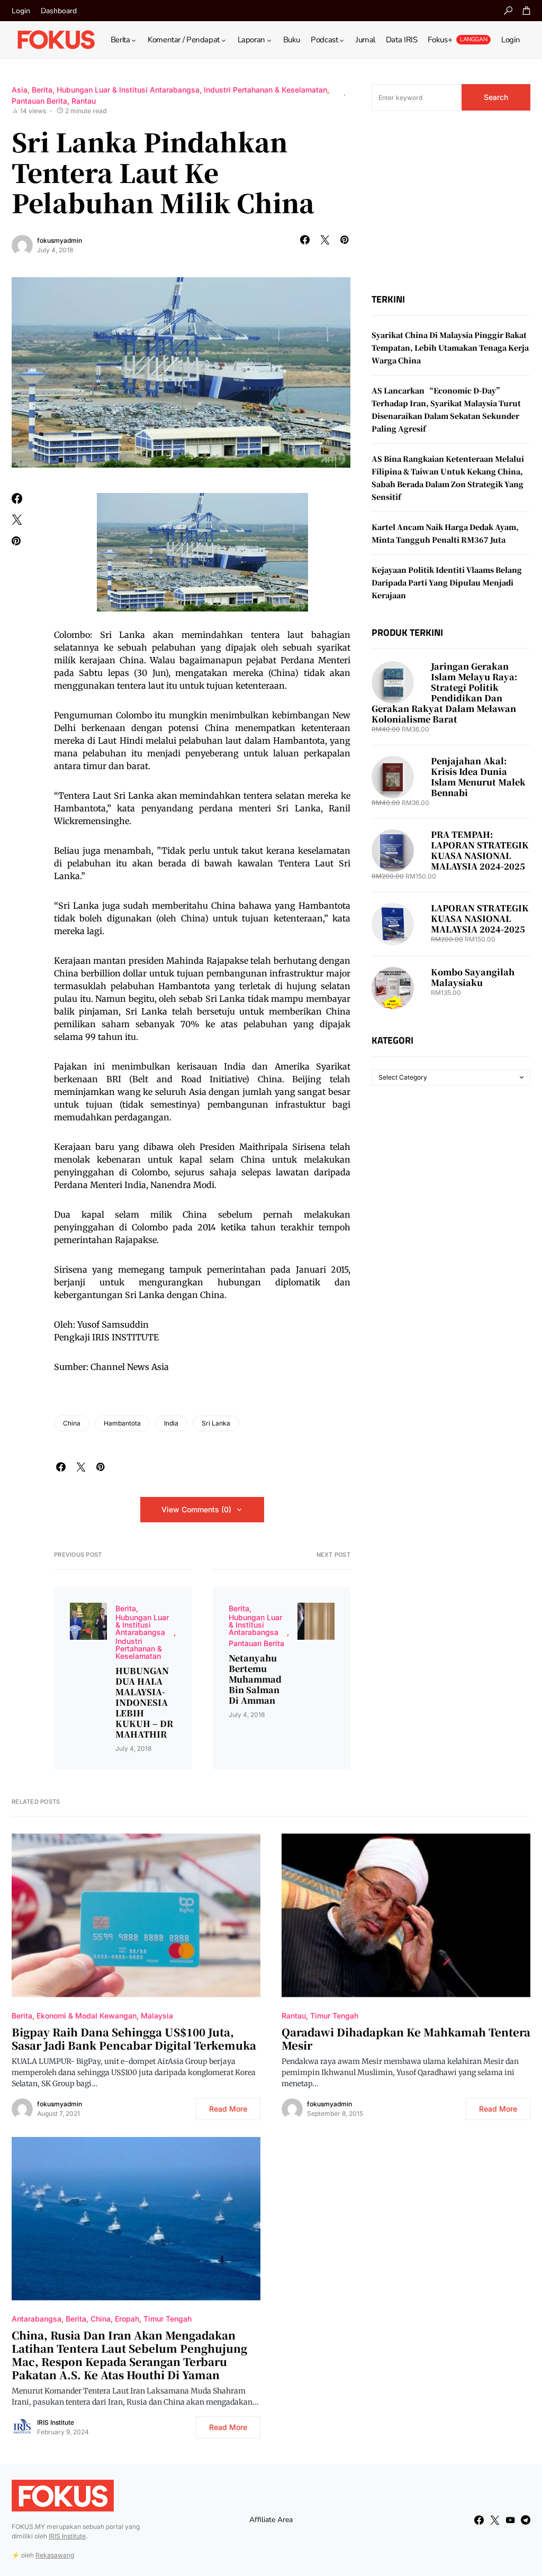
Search (496, 97)
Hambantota (122, 1423)
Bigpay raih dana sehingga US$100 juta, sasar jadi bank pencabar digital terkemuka (134, 2039)
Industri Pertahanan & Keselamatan (265, 90)
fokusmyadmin (60, 240)
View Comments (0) (196, 1509)
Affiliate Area (271, 2520)
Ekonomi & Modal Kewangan (87, 2016)
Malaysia (157, 2016)
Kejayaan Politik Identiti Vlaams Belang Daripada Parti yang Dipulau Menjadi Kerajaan (447, 582)
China (72, 1423)
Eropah (127, 2319)
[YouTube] (510, 2520)
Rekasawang (55, 2555)
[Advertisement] (451, 202)
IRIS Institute (56, 2422)
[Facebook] (479, 2520)
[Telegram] (526, 2520)
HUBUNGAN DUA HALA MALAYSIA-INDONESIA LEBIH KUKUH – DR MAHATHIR (144, 1703)
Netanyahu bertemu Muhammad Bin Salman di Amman (255, 1679)
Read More (228, 2109)
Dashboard (59, 11)
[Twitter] (495, 2520)
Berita (42, 90)
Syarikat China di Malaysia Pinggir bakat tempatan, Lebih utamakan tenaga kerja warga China (450, 348)
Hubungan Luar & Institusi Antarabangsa (128, 90)
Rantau (84, 101)
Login (21, 11)
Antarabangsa (37, 2319)
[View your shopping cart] (527, 11)
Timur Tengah (334, 2016)
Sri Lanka (216, 1423)
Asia (20, 90)
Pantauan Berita (39, 101)
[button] (508, 11)
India (171, 1423)
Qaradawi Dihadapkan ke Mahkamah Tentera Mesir (406, 2039)
